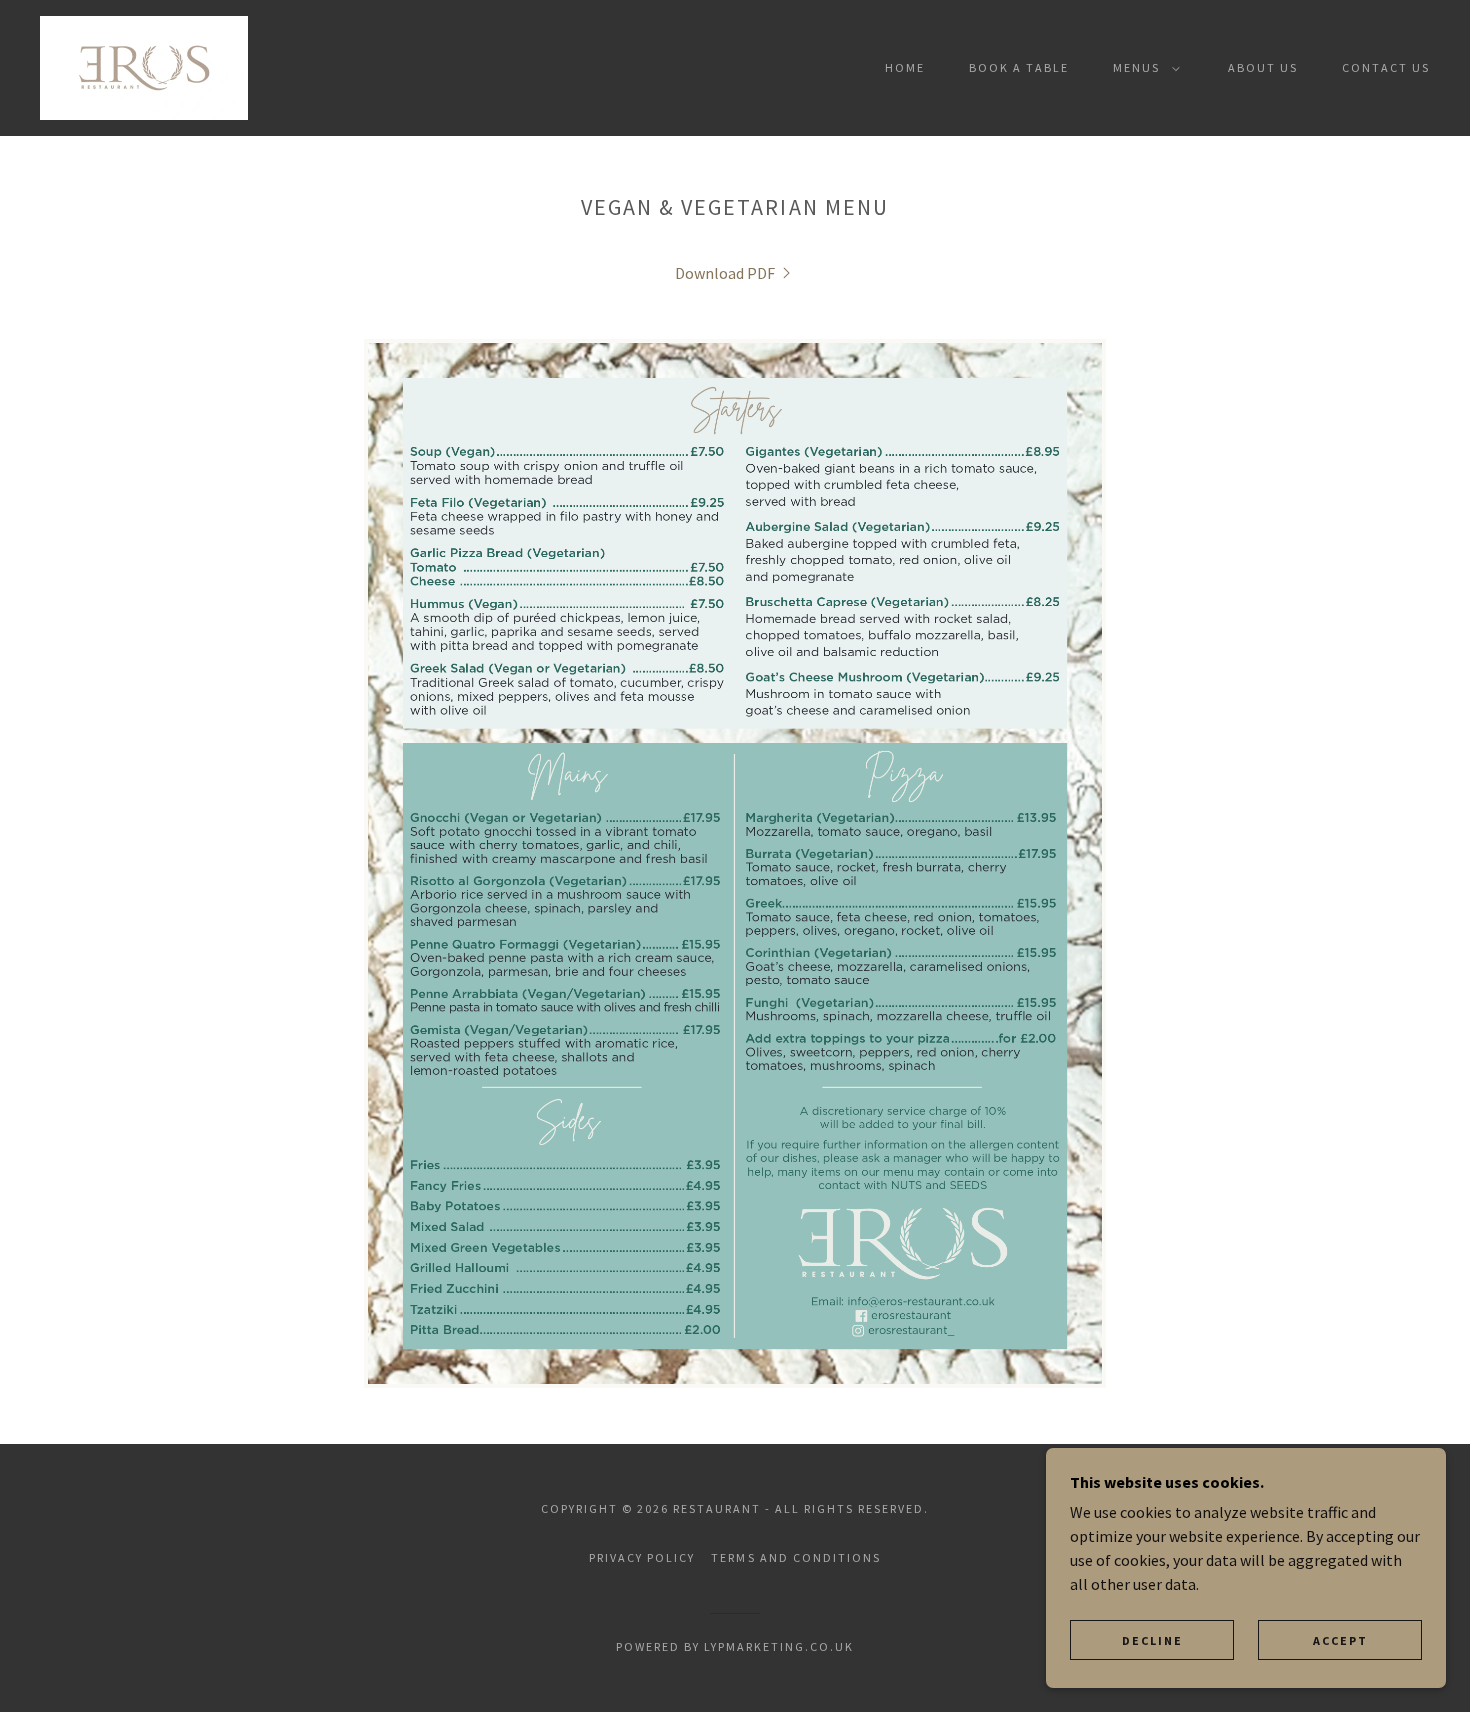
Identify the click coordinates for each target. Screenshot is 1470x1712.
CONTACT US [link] (1386, 67)
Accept (1340, 1640)
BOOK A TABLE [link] (1019, 67)
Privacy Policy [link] (642, 1557)
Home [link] (905, 67)
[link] (144, 66)
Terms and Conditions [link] (795, 1557)
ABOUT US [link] (1263, 67)
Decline (1152, 1640)
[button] (1142, 68)
